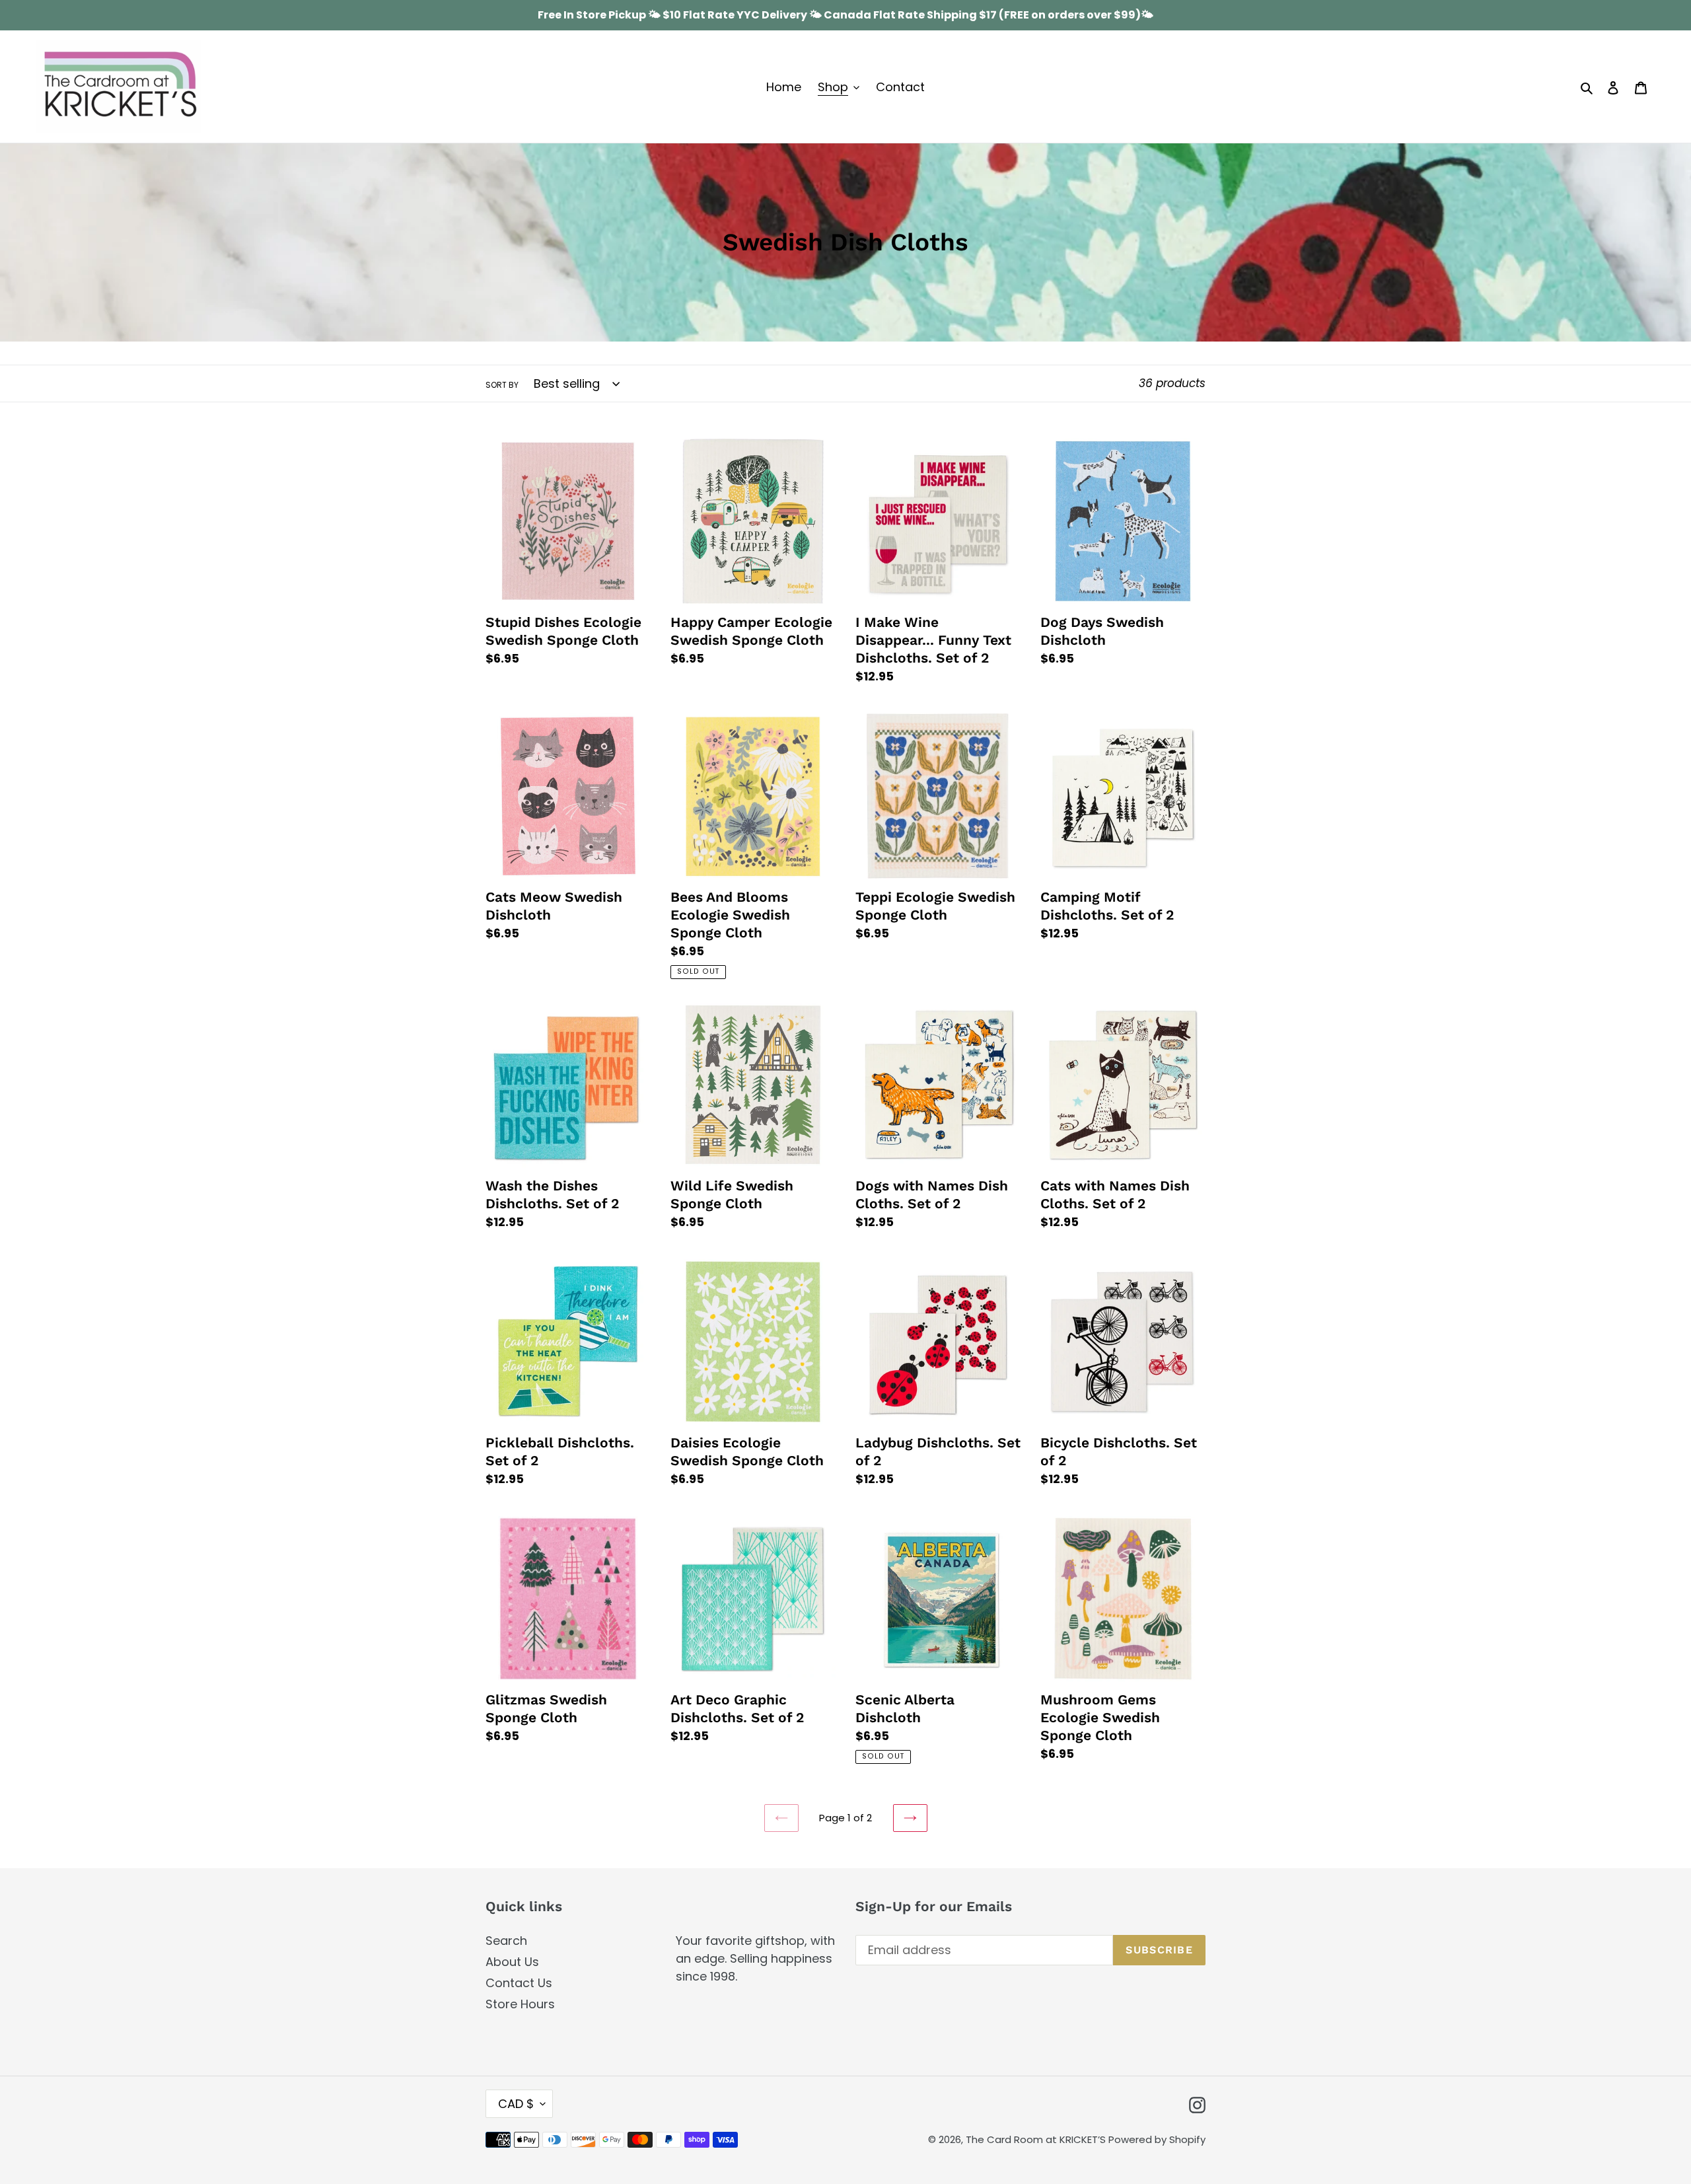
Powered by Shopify (1157, 2139)
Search (506, 1941)
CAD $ (516, 2104)
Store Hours (520, 2004)
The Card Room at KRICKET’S (1037, 2139)
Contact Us (519, 1983)
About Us (512, 1962)
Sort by (502, 385)
